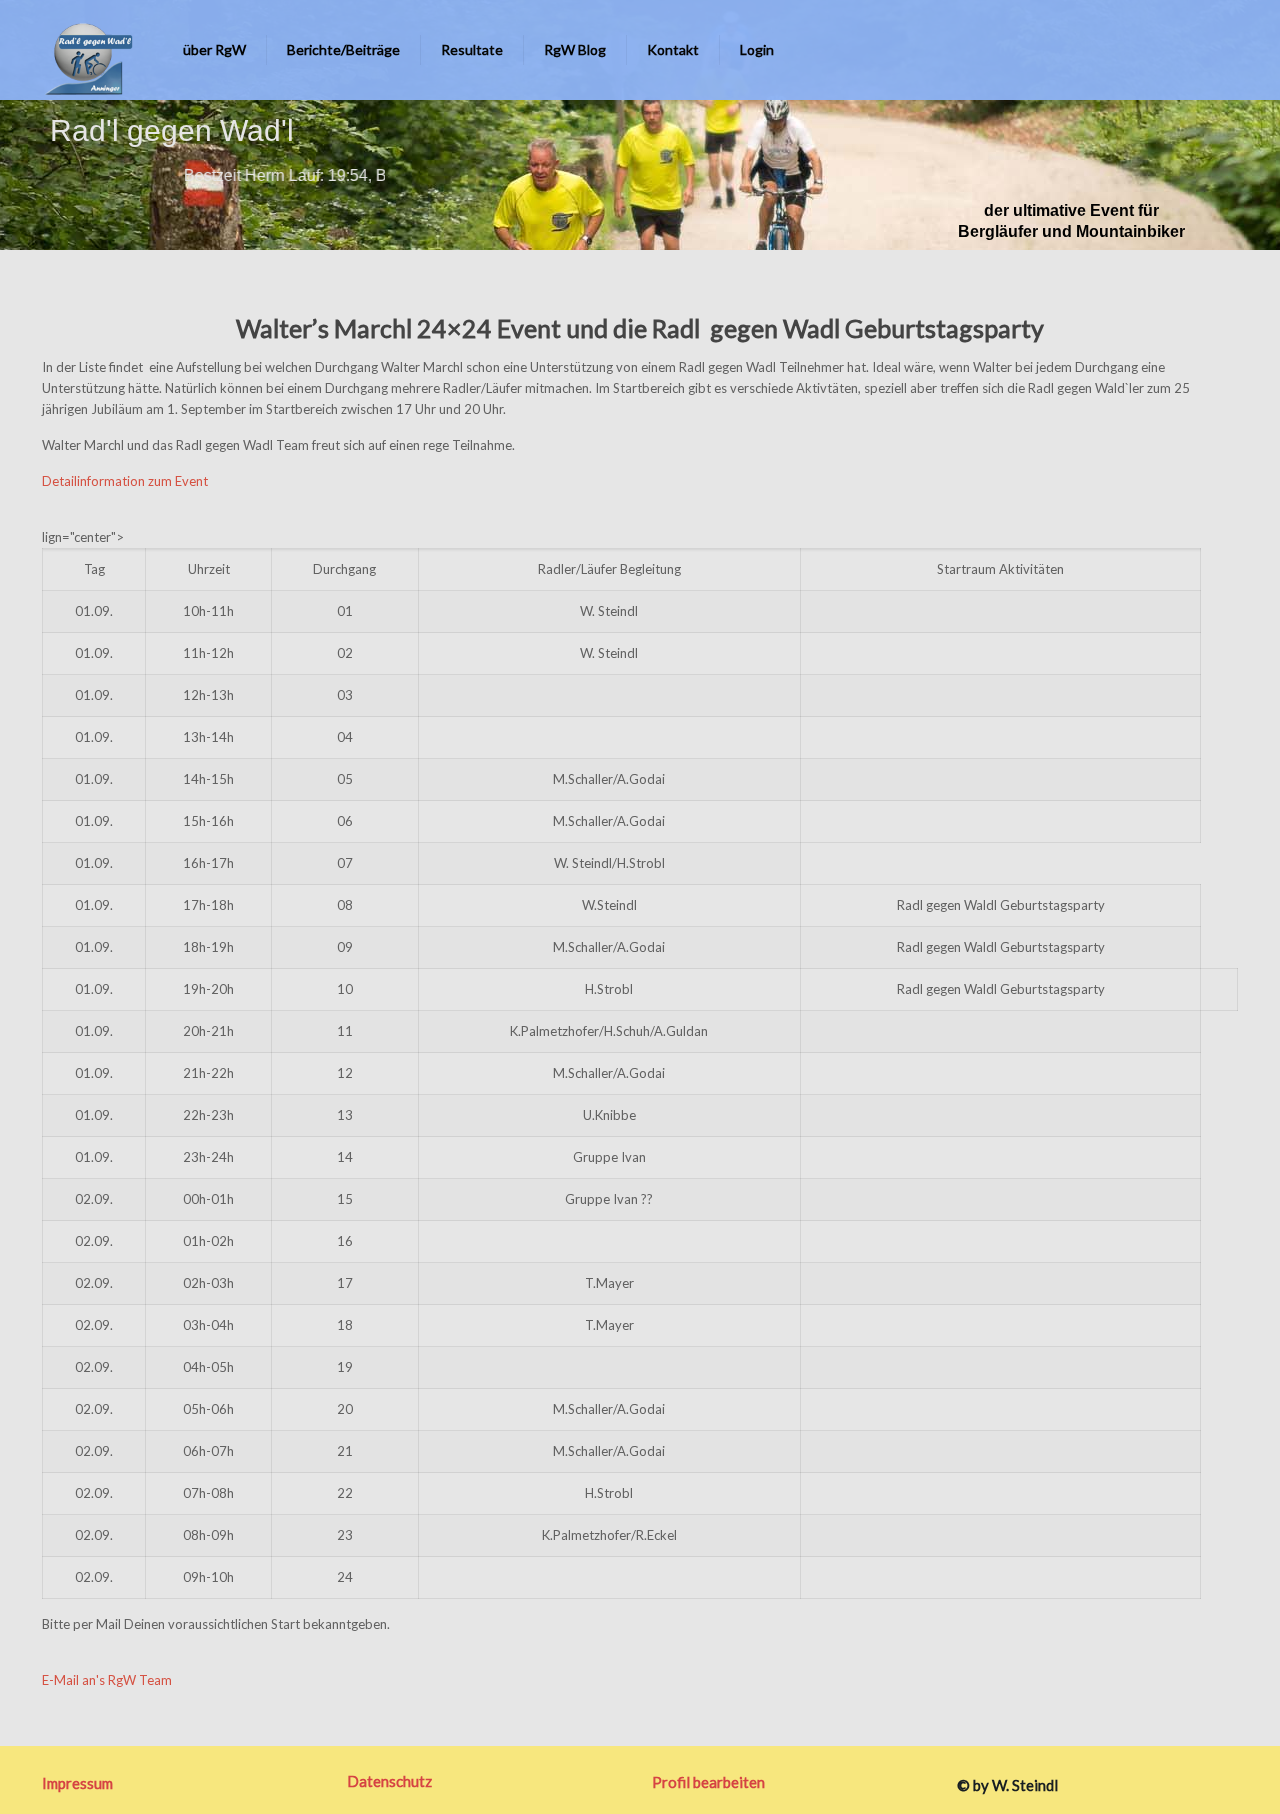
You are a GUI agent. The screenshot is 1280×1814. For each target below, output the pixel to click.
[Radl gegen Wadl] (83, 50)
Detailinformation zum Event (125, 481)
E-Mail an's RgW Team (107, 1680)
